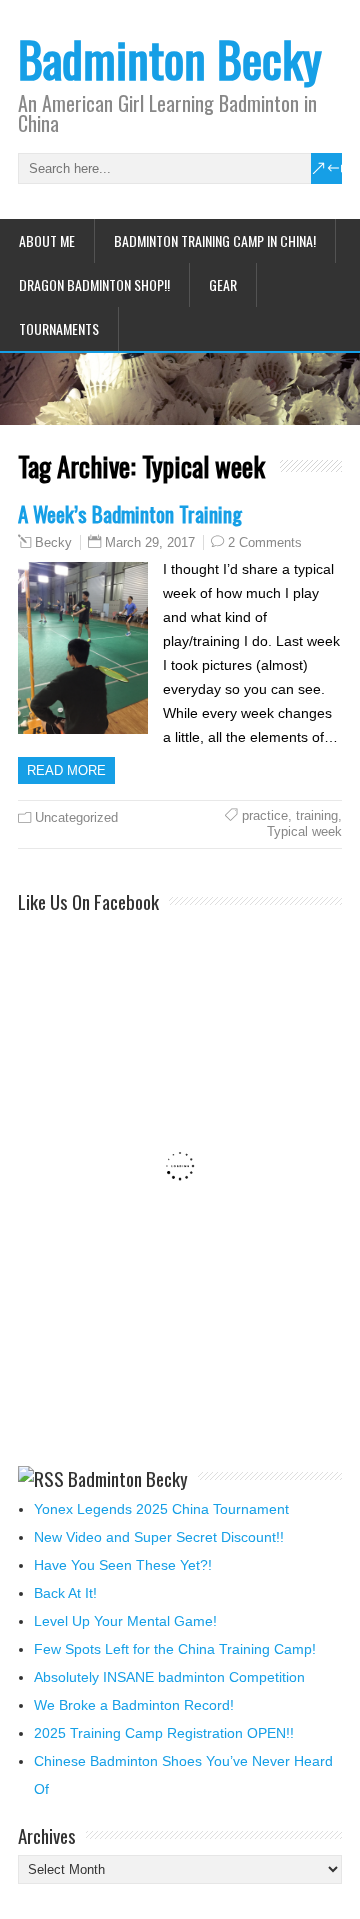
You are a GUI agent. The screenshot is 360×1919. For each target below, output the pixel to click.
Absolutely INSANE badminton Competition (169, 1677)
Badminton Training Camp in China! (215, 240)
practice (265, 815)
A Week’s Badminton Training (130, 513)
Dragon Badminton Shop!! (94, 284)
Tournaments (59, 328)
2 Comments (265, 542)
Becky (53, 543)
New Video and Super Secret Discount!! (159, 1537)
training (317, 815)
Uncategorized (76, 817)
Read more (66, 770)
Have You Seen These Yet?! (123, 1565)
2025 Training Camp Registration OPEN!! (164, 1733)
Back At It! (65, 1593)
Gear (223, 284)
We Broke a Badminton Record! (134, 1705)
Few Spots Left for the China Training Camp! (175, 1649)
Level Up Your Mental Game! (125, 1621)
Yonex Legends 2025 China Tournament (161, 1509)
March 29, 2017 (150, 542)
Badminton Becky (170, 58)
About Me (47, 240)
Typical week (304, 831)
